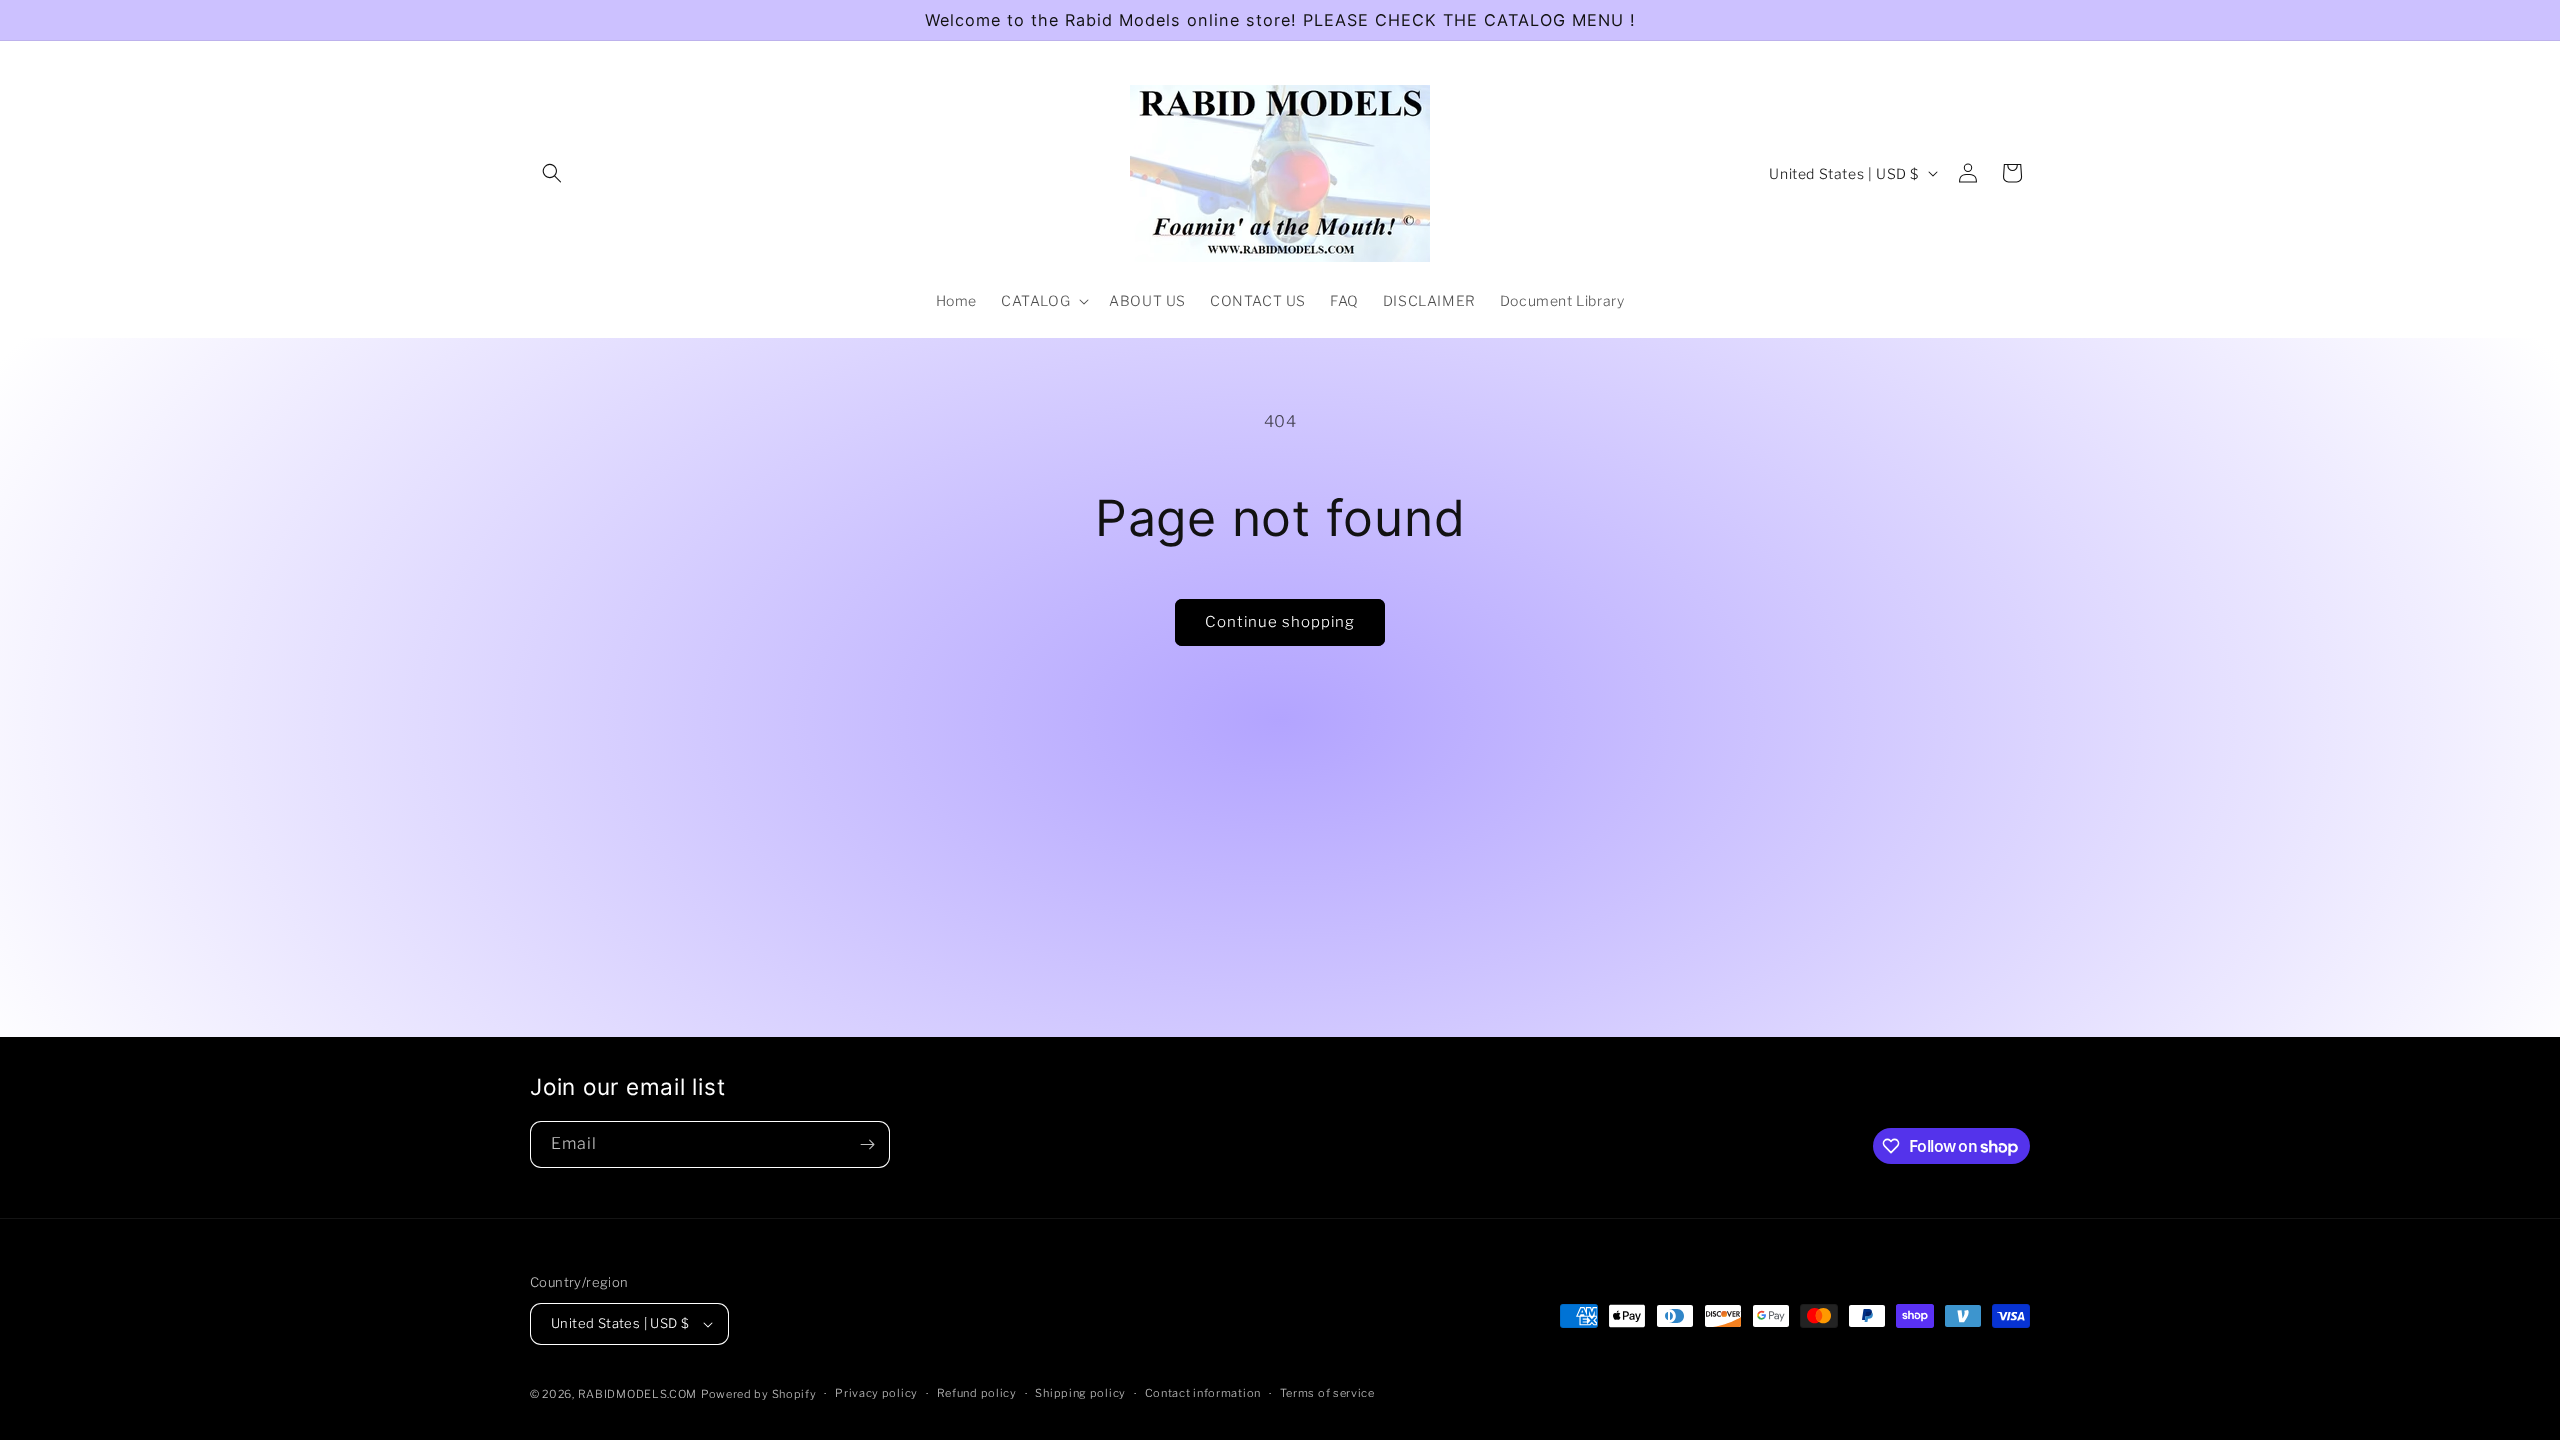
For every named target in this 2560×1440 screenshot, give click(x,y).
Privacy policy (876, 1393)
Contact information (1203, 1393)
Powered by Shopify (759, 1394)
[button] (552, 173)
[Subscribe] (867, 1144)
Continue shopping (1280, 622)
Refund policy (977, 1393)
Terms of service (1327, 1393)
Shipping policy (1080, 1393)
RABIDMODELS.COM (638, 1394)
